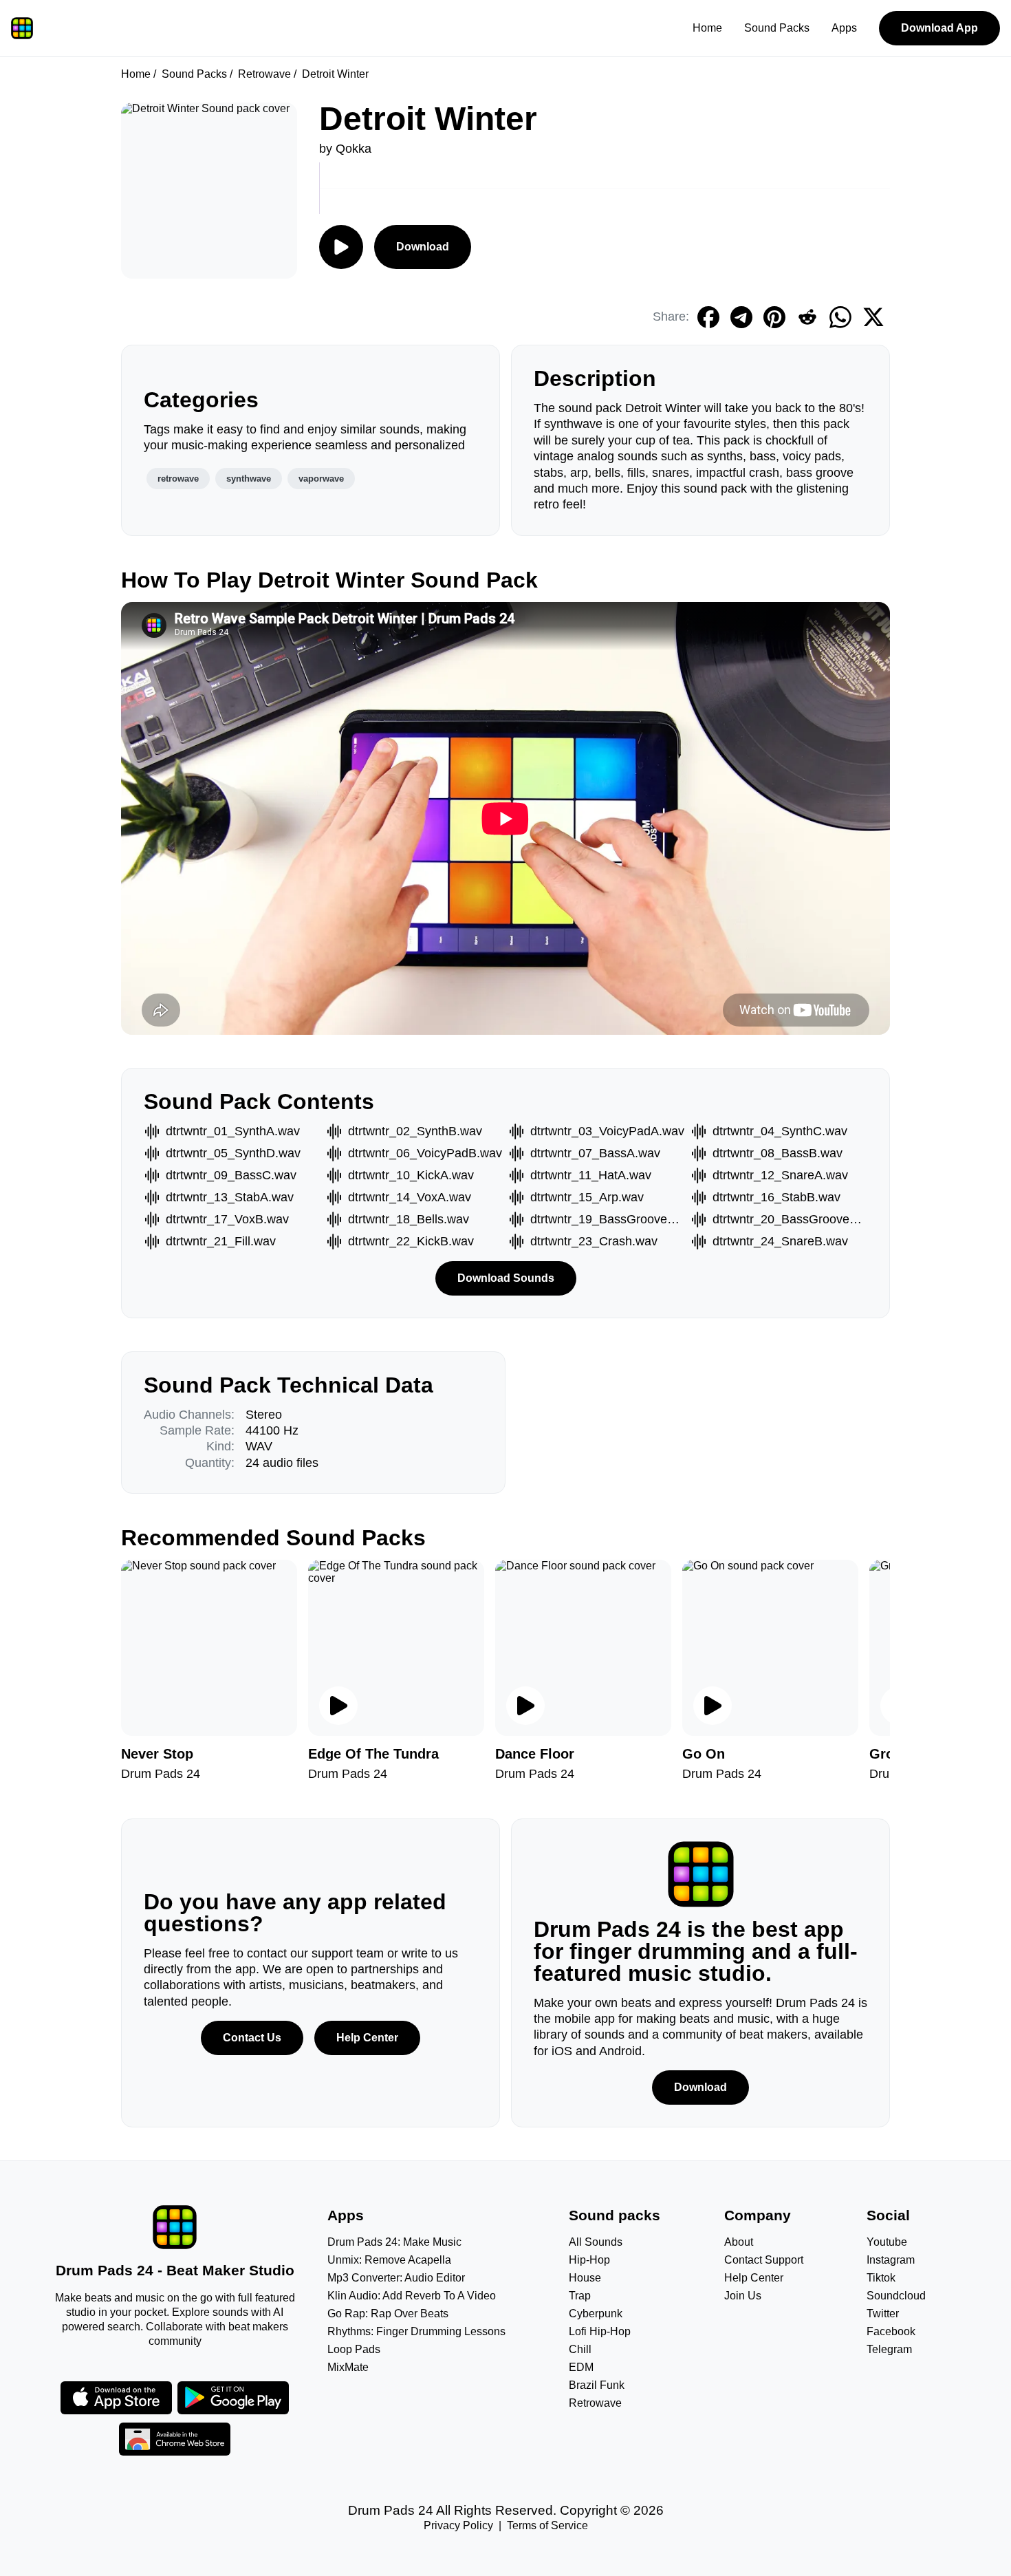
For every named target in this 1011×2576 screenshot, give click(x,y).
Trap (580, 2296)
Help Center (367, 2038)
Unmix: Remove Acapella (389, 2260)
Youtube (887, 2242)
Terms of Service (547, 2525)
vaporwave (321, 479)
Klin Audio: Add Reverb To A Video (412, 2296)
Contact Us (252, 2038)
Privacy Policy (458, 2525)
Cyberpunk (596, 2314)
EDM (581, 2367)
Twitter (883, 2314)
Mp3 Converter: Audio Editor (396, 2278)
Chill (580, 2349)
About (739, 2242)
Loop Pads (354, 2349)
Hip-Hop (589, 2260)
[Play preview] (338, 1706)
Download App (939, 28)
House (585, 2278)
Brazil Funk (597, 2385)
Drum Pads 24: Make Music (394, 2242)
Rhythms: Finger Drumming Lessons (416, 2331)
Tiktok (881, 2278)
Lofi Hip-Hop (600, 2331)
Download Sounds (506, 1278)
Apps (844, 28)
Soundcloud (896, 2296)
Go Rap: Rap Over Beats (388, 2314)
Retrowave (264, 74)
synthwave (249, 479)
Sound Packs (777, 28)
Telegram (889, 2349)
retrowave (178, 479)
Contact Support (764, 2260)
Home (707, 28)
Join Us (743, 2296)
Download (423, 247)
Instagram (891, 2260)
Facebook (891, 2331)
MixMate (348, 2367)
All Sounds (596, 2242)
